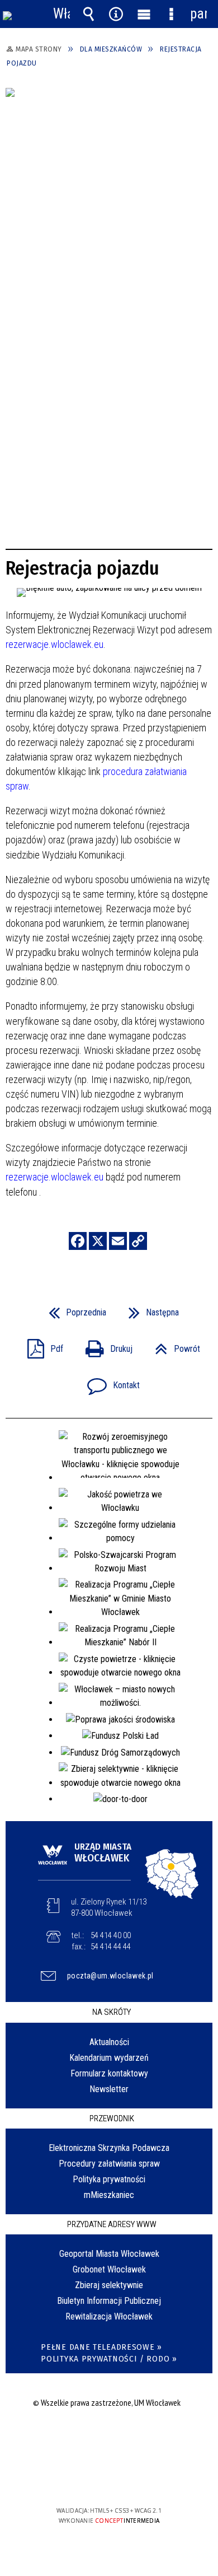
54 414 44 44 (111, 1947)
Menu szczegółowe (171, 14)
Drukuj (105, 1345)
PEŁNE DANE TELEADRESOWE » (101, 2347)
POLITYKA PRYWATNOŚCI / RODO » (109, 2359)
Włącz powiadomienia (61, 14)
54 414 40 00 (111, 1935)
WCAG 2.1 (143, 2478)
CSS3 (108, 2478)
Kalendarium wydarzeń (109, 2058)
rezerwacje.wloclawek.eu (54, 644)
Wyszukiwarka (89, 14)
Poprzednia (73, 1309)
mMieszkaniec (109, 2195)
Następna (149, 1309)
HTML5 (91, 2478)
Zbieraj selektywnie (109, 2285)
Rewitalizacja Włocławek (109, 2316)
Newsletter (109, 2089)
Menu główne (144, 14)
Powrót (173, 1345)
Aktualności (109, 2042)
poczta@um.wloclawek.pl (110, 1976)
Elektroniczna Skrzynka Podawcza (109, 2148)
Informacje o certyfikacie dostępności (109, 2439)
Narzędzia (116, 14)
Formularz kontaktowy (109, 2073)
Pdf (41, 1345)
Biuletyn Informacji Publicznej (109, 2301)
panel (198, 14)
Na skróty (112, 2012)
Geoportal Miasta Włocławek (109, 2254)
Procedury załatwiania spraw (109, 2164)
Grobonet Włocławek (109, 2269)
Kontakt (109, 1382)
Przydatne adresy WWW (112, 2224)
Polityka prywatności (109, 2179)
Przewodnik (112, 2118)
